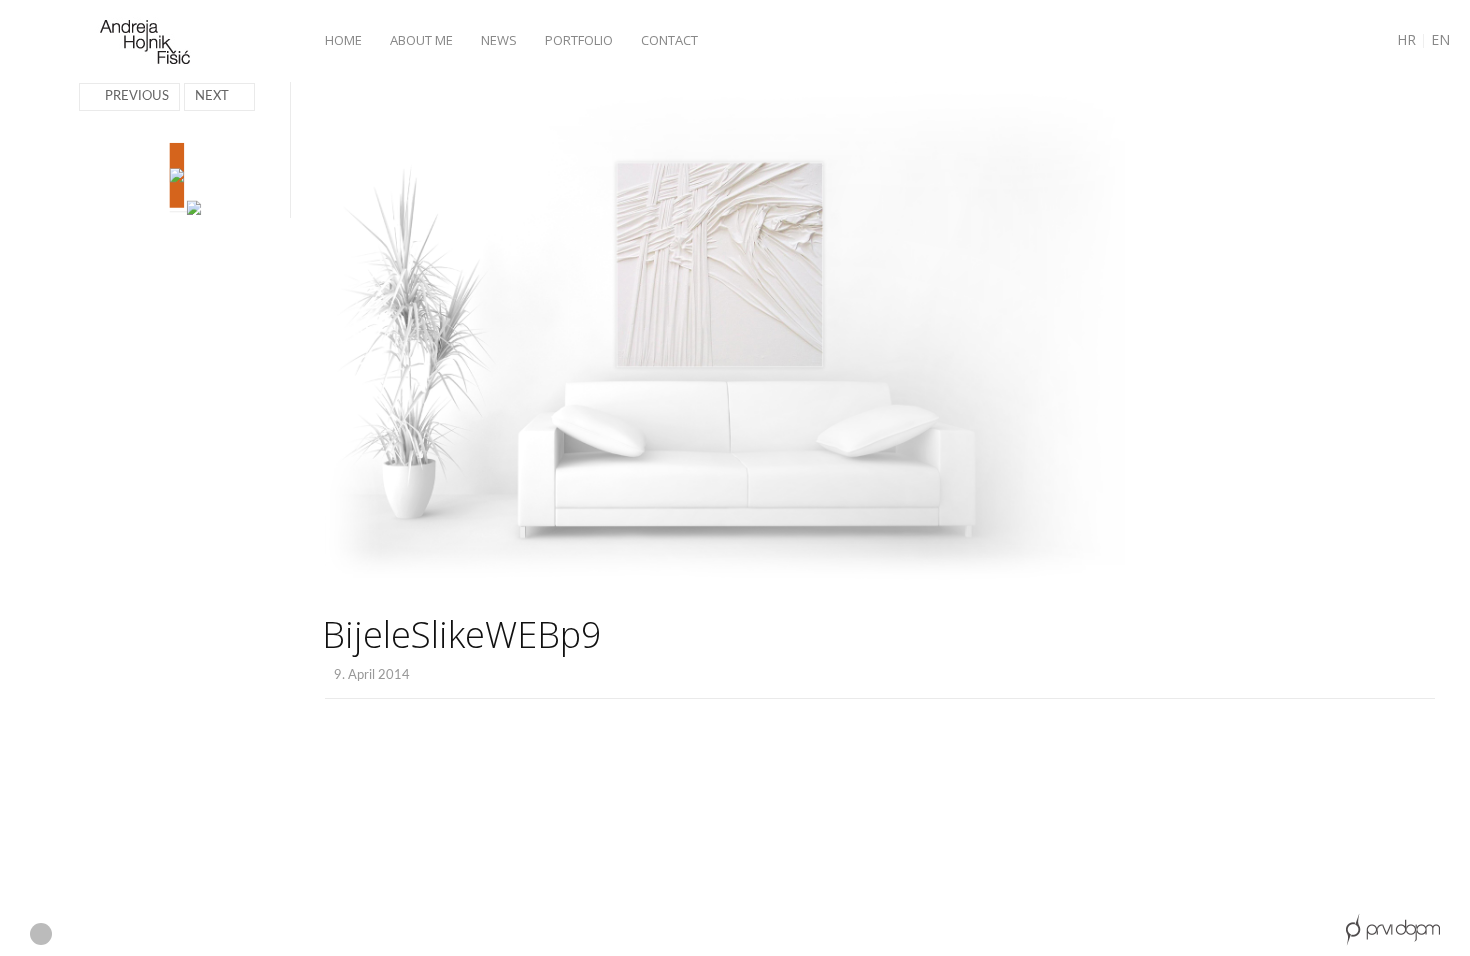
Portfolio (579, 40)
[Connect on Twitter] (184, 935)
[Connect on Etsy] (41, 934)
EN (1440, 39)
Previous (137, 96)
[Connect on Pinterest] (149, 935)
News (499, 40)
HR (1406, 39)
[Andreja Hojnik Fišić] (145, 43)
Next (212, 96)
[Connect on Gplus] (113, 935)
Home (343, 40)
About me (421, 40)
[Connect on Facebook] (77, 935)
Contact (669, 40)
